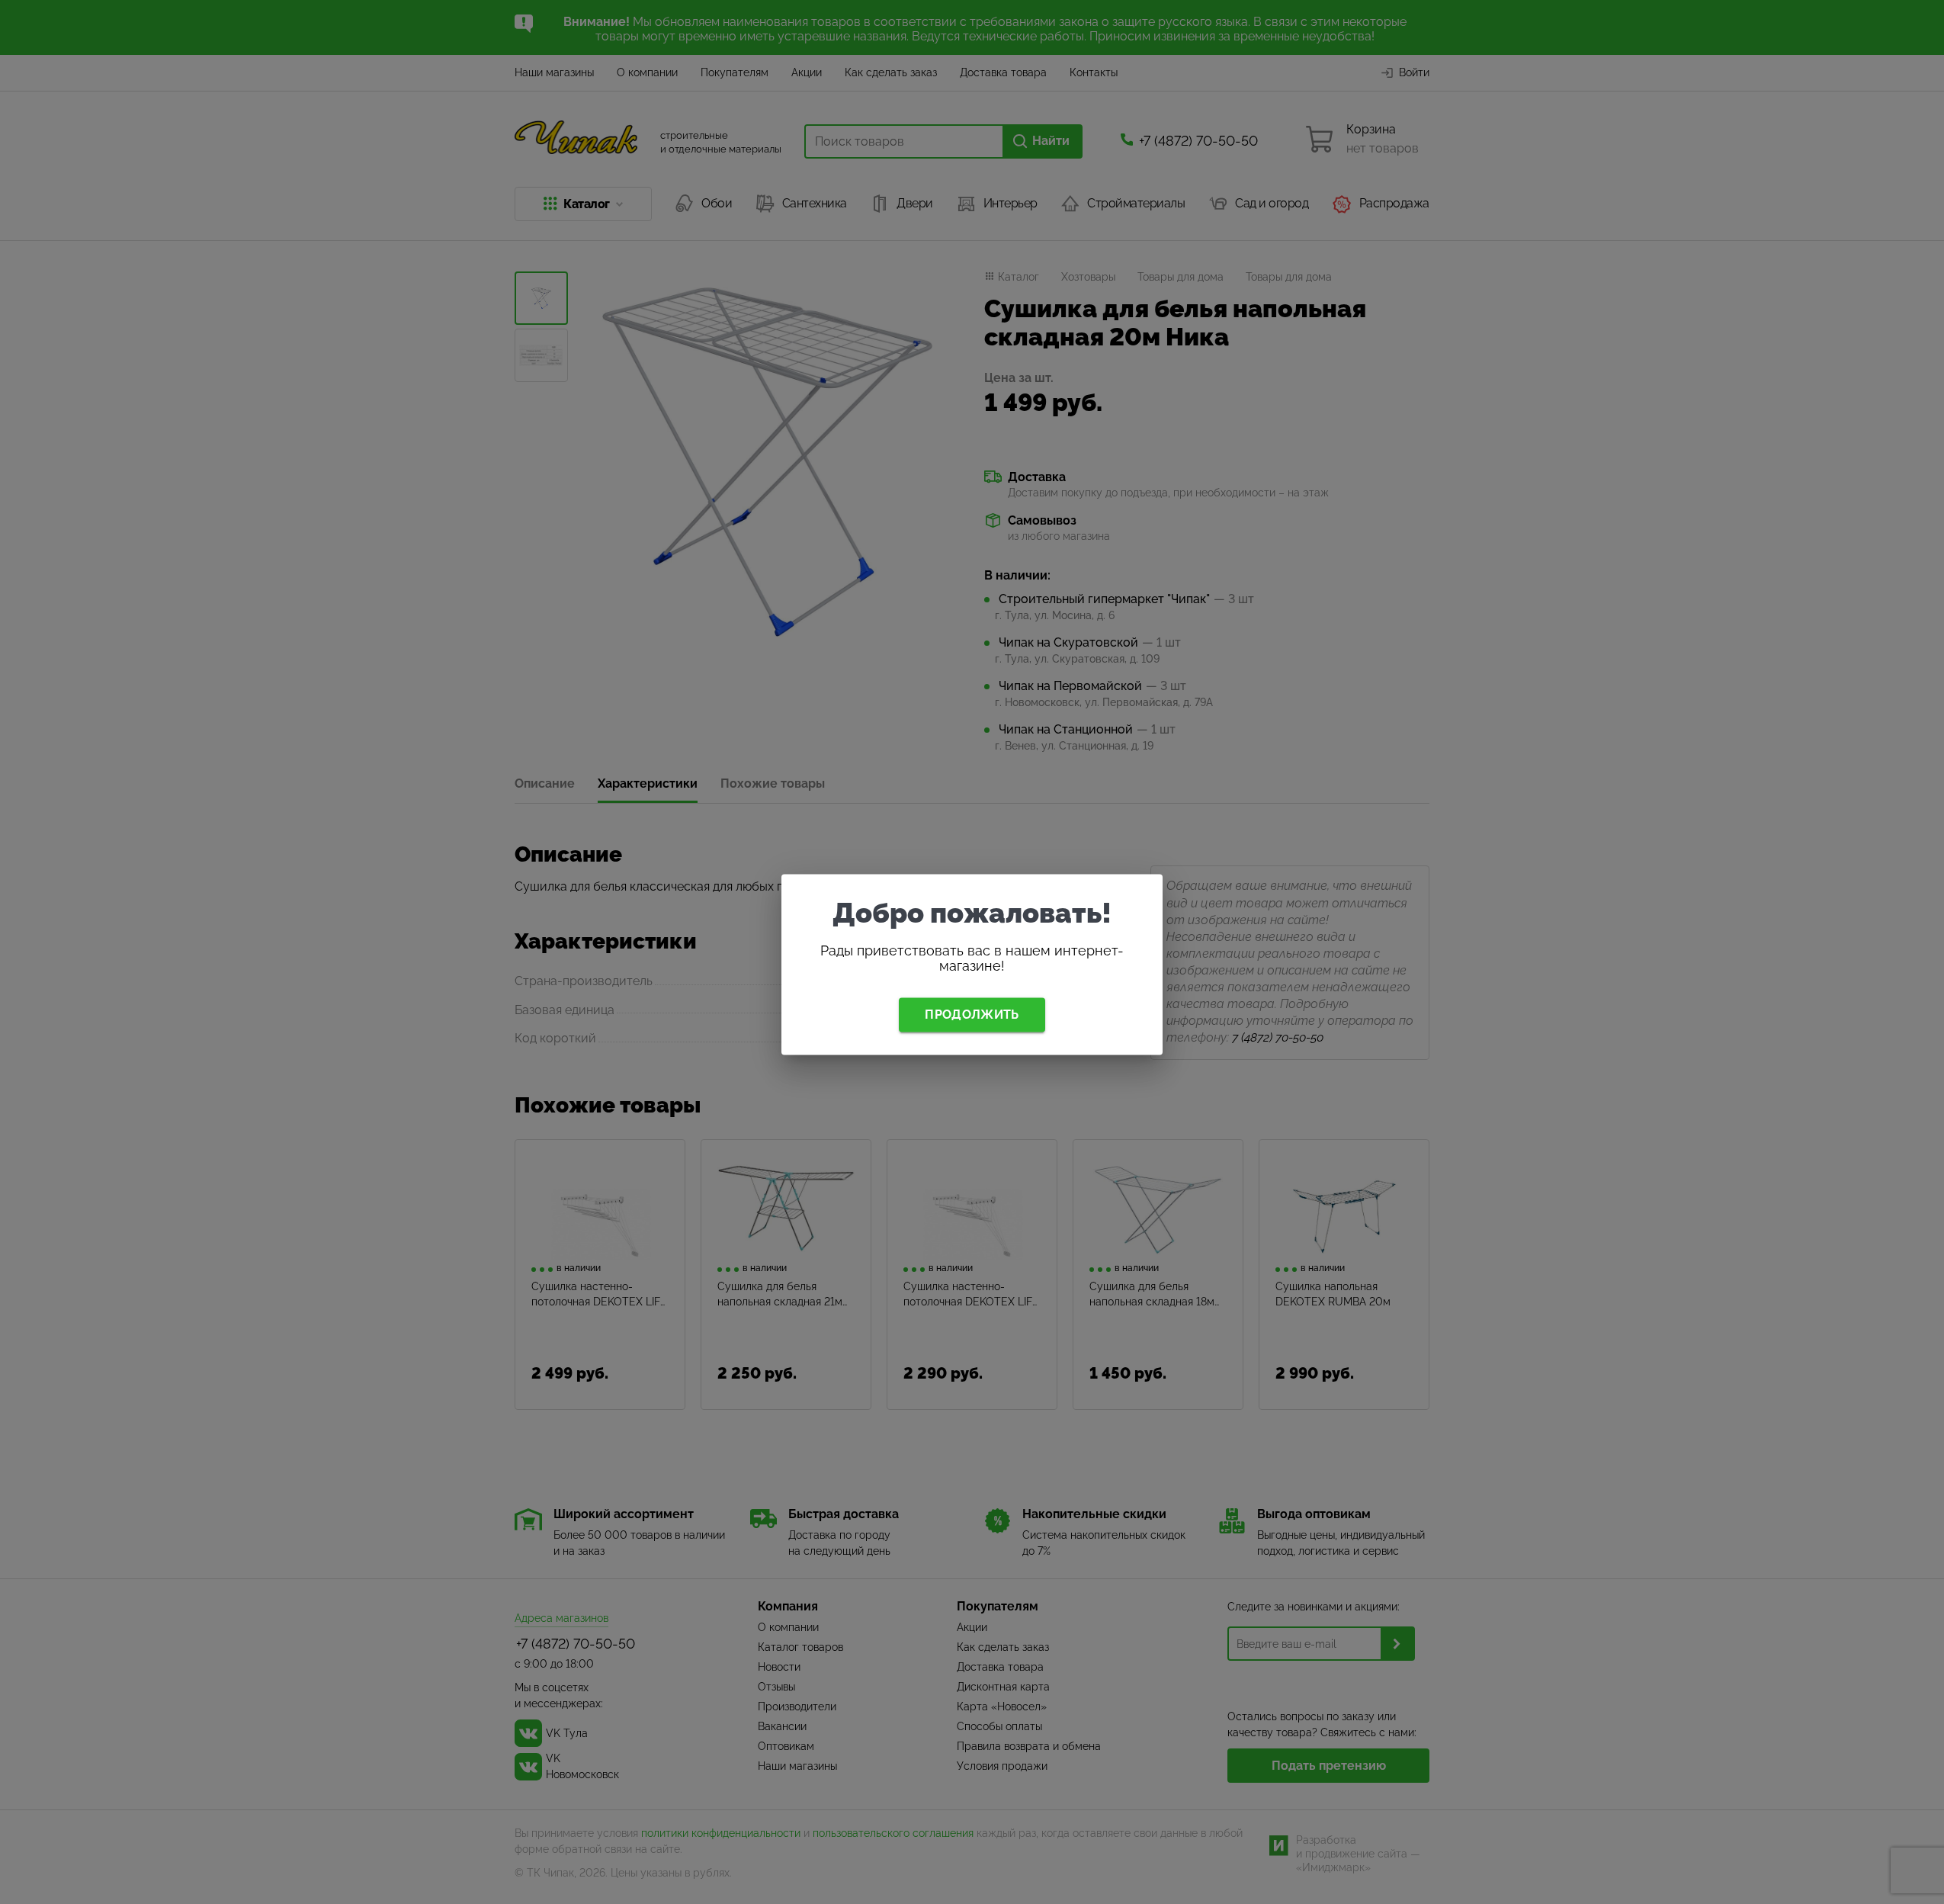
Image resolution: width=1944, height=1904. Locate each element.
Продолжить (972, 1015)
